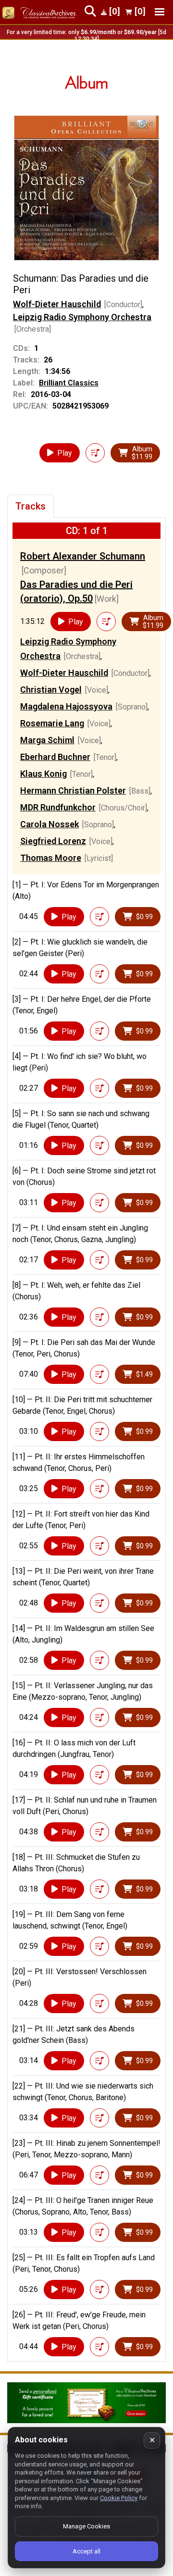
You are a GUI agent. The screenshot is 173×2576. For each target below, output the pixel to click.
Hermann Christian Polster (73, 790)
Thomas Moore (51, 858)
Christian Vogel (51, 690)
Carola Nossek (49, 824)
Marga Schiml (47, 740)
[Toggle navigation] (160, 12)
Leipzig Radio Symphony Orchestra (82, 317)
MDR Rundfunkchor (58, 807)
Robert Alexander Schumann (83, 556)
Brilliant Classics (69, 383)
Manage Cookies (86, 2526)
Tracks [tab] (31, 506)
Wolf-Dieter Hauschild (57, 304)
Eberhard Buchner (55, 757)
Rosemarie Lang (52, 723)
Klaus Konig (43, 774)
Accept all (86, 2551)
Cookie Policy (119, 2498)
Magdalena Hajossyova (66, 706)
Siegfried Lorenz (53, 841)
